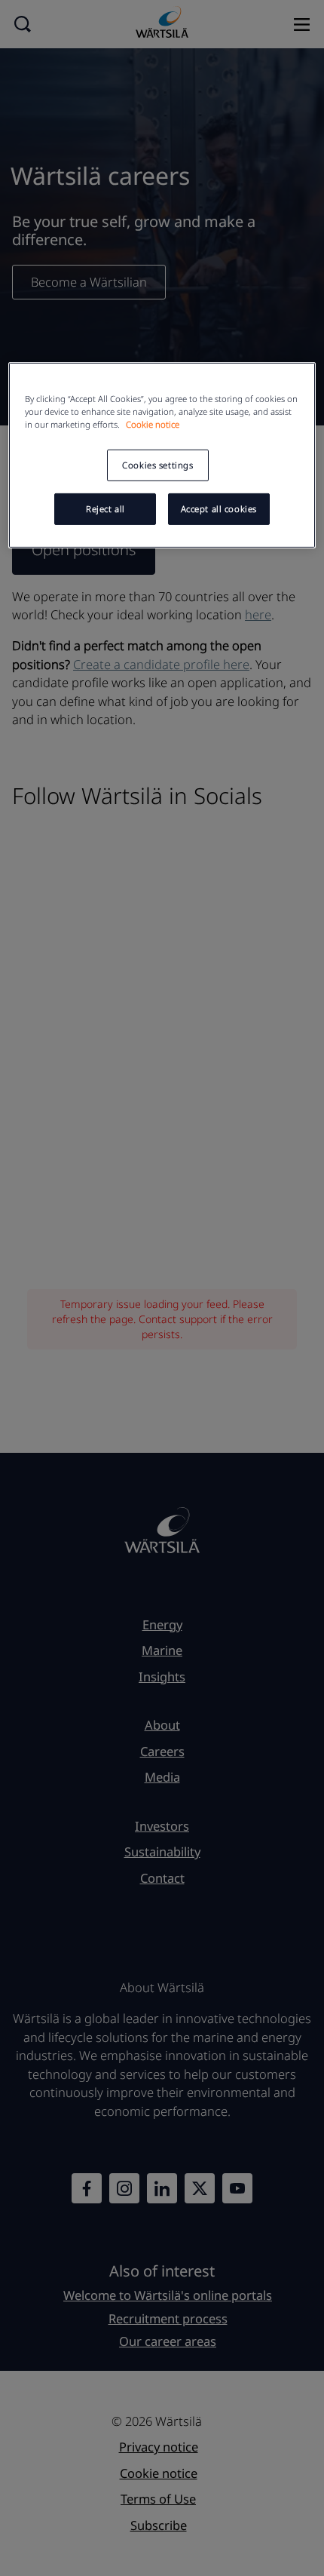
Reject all (105, 509)
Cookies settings (157, 465)
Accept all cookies (219, 509)
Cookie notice (153, 424)
